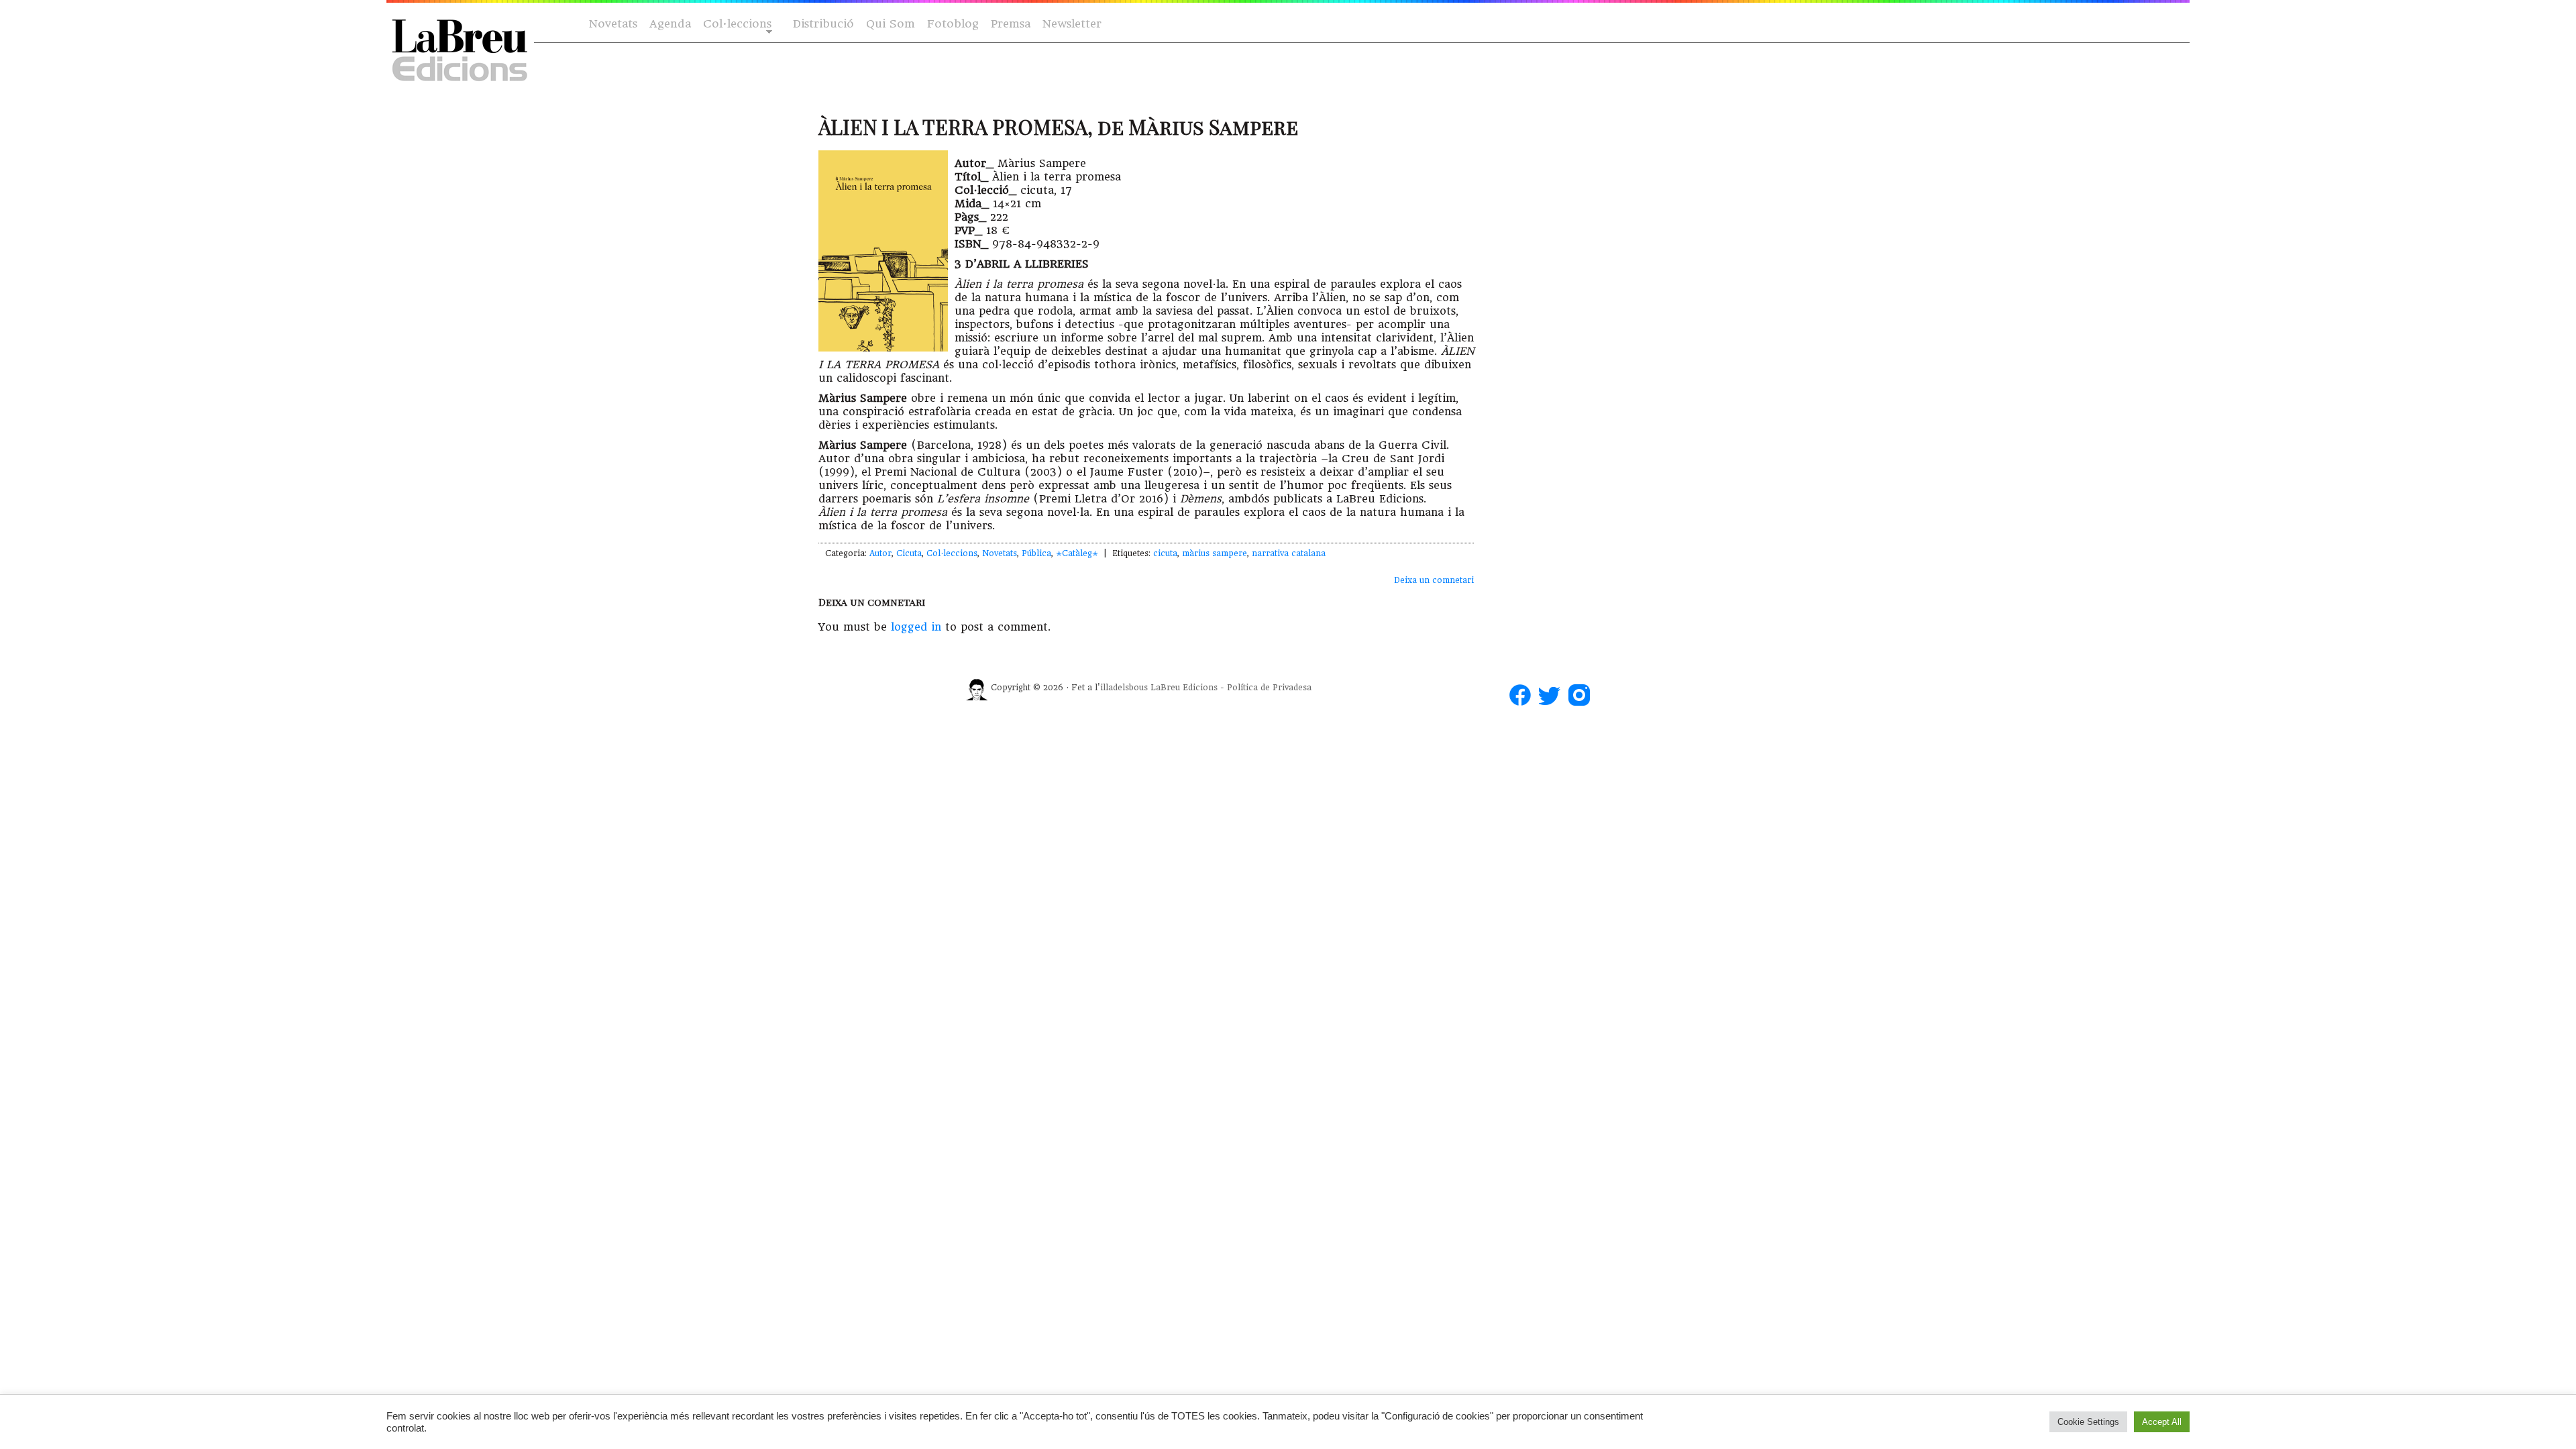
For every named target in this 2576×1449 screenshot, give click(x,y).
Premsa (1011, 24)
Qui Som (891, 24)
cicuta (1165, 553)
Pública (1036, 553)
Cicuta (909, 553)
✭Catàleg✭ (1077, 553)
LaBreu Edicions (1184, 688)
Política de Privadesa (1269, 688)
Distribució (823, 24)
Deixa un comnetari (1434, 580)
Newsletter (1072, 24)
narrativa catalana (1289, 553)
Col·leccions (736, 24)
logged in (916, 627)
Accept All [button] (2162, 1422)
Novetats (613, 24)
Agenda (670, 24)
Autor (880, 553)
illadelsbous (1124, 688)
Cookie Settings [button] (2088, 1422)
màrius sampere (1215, 553)
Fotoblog (953, 24)
